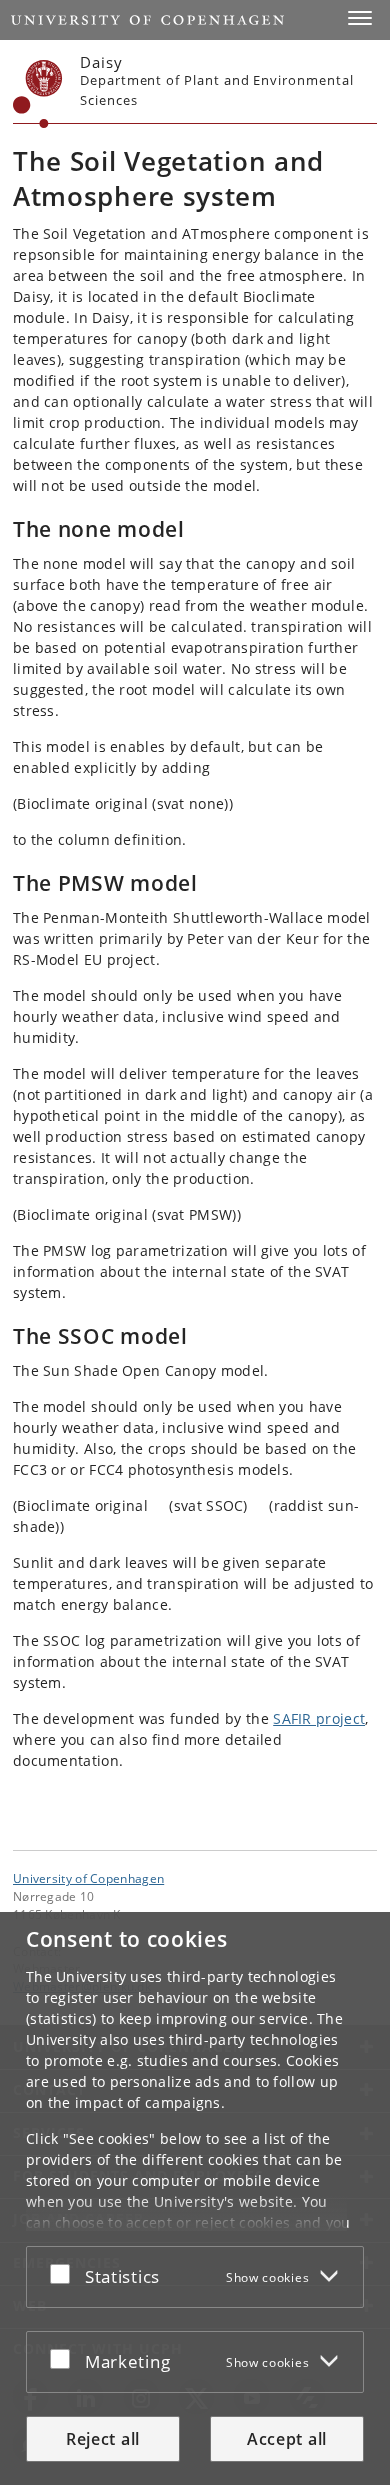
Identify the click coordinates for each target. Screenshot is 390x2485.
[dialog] (195, 2198)
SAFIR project (319, 1718)
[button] (360, 18)
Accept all (287, 2439)
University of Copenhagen (88, 1878)
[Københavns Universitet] (38, 94)
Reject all (103, 2439)
